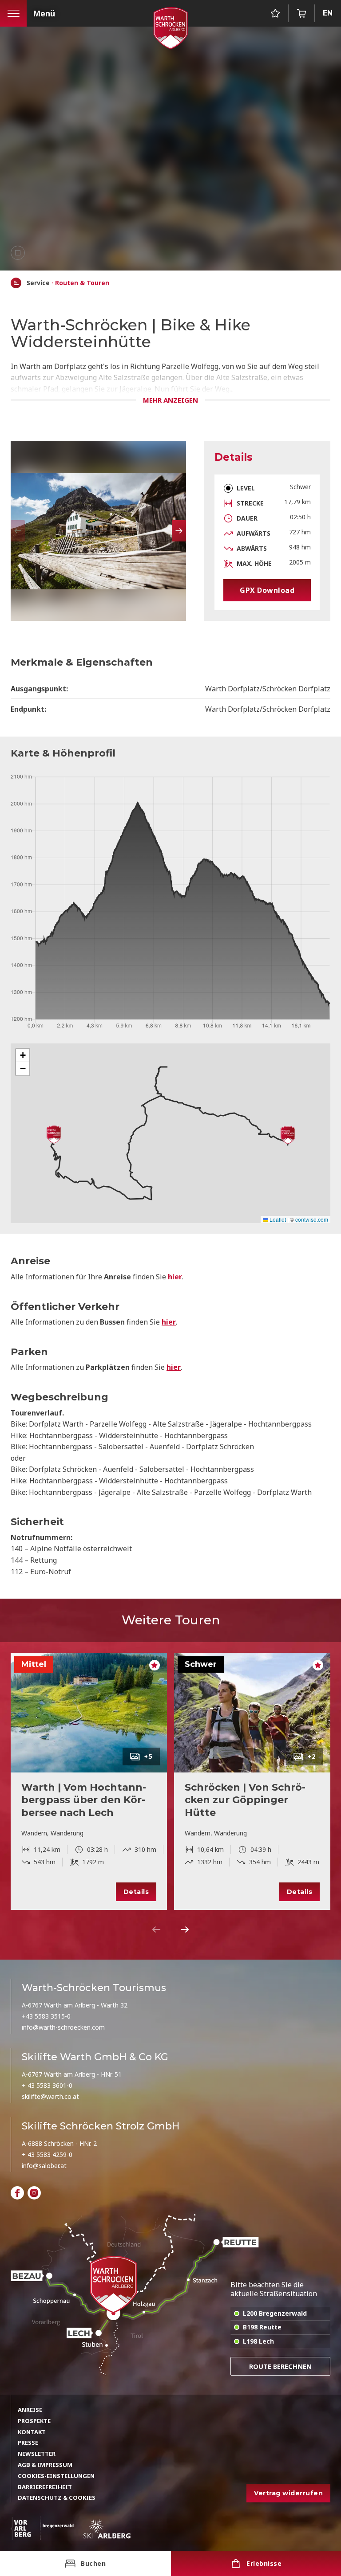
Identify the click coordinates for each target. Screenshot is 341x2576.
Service (38, 283)
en (328, 13)
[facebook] (17, 2193)
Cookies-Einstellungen (56, 2476)
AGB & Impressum (45, 2465)
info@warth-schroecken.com (63, 2027)
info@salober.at (44, 2166)
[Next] (185, 1929)
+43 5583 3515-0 (46, 2016)
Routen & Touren (82, 283)
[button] (179, 531)
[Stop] (18, 253)
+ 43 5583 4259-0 (47, 2155)
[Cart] (301, 13)
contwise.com (312, 1219)
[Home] (16, 283)
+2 (312, 1757)
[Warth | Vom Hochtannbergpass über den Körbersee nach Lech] (89, 1713)
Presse (28, 2443)
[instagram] (34, 2193)
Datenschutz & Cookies (57, 2498)
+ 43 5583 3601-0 (47, 2085)
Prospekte (34, 2421)
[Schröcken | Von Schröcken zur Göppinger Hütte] (252, 1713)
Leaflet (277, 1219)
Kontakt (32, 2432)
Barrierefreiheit (45, 2487)
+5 (149, 1757)
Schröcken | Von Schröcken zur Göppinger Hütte (245, 1800)
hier (175, 1277)
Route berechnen (280, 2366)
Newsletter (37, 2454)
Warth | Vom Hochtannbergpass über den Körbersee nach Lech (84, 1800)
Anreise (30, 2410)
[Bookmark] (275, 13)
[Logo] (170, 28)
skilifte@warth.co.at (50, 2096)
